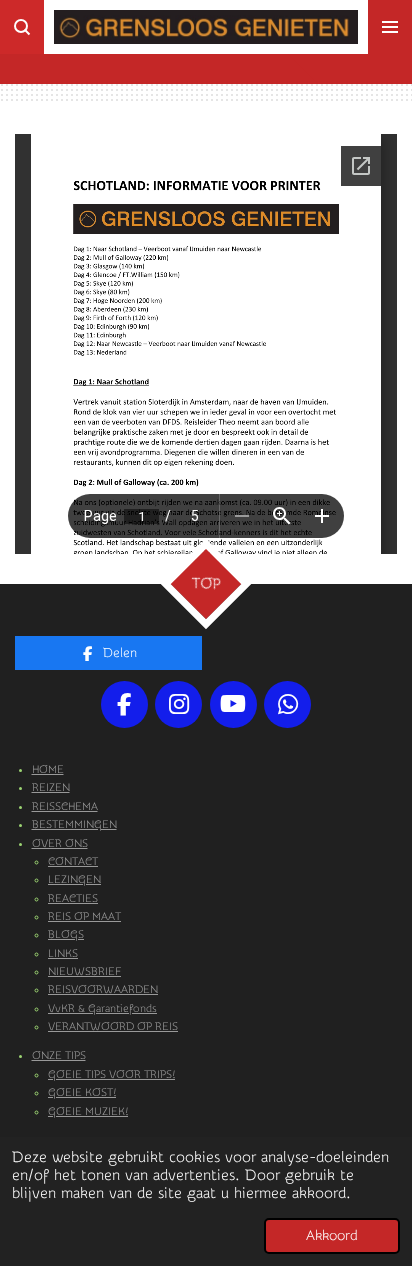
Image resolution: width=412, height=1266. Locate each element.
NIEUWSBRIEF (84, 971)
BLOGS (66, 934)
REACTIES (73, 898)
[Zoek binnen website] (22, 27)
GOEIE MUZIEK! (88, 1111)
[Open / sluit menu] (390, 27)
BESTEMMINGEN (74, 824)
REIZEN (51, 787)
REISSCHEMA (65, 806)
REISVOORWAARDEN (103, 989)
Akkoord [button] (332, 1236)
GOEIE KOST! (82, 1092)
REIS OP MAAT (84, 916)
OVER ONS (60, 843)
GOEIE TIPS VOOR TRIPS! (111, 1074)
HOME (48, 769)
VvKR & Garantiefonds (102, 1008)
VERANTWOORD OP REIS (113, 1026)
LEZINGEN (74, 879)
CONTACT (73, 861)
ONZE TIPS (59, 1055)
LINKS (63, 953)
